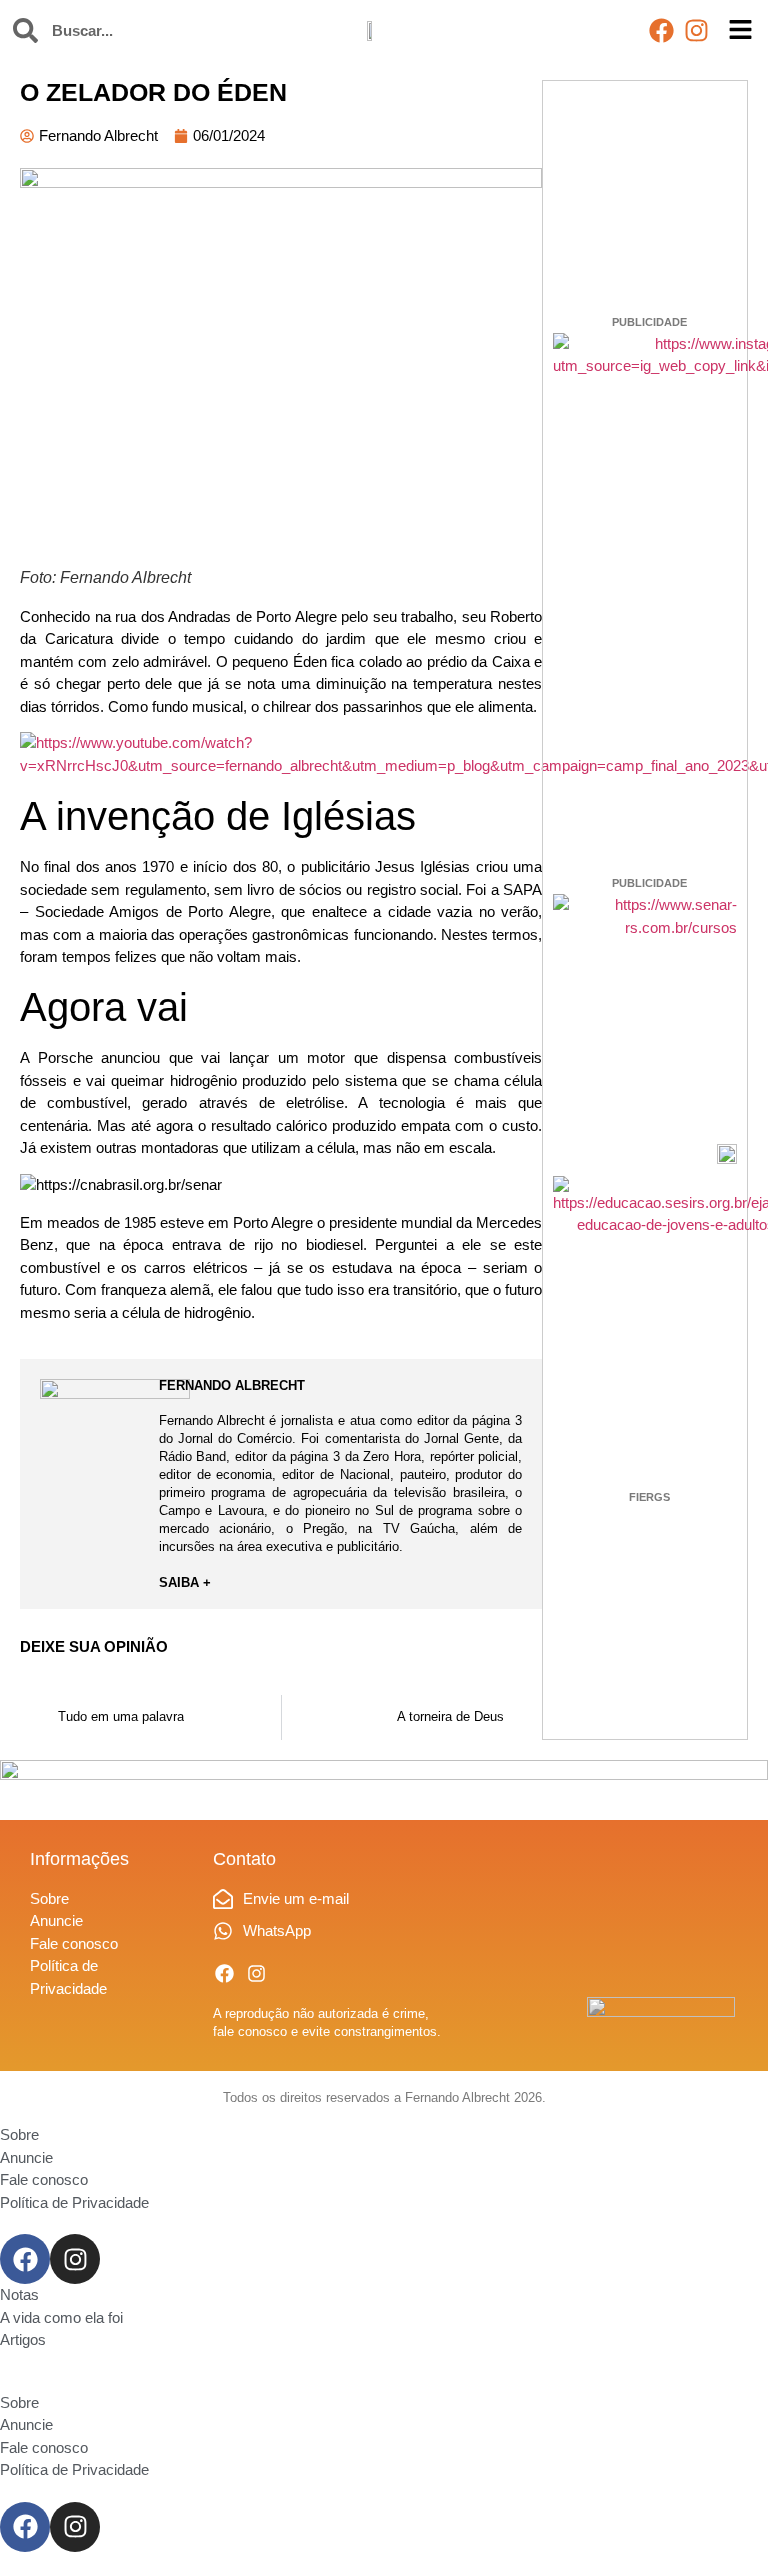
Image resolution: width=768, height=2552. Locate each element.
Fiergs (649, 1497)
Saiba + (185, 1582)
